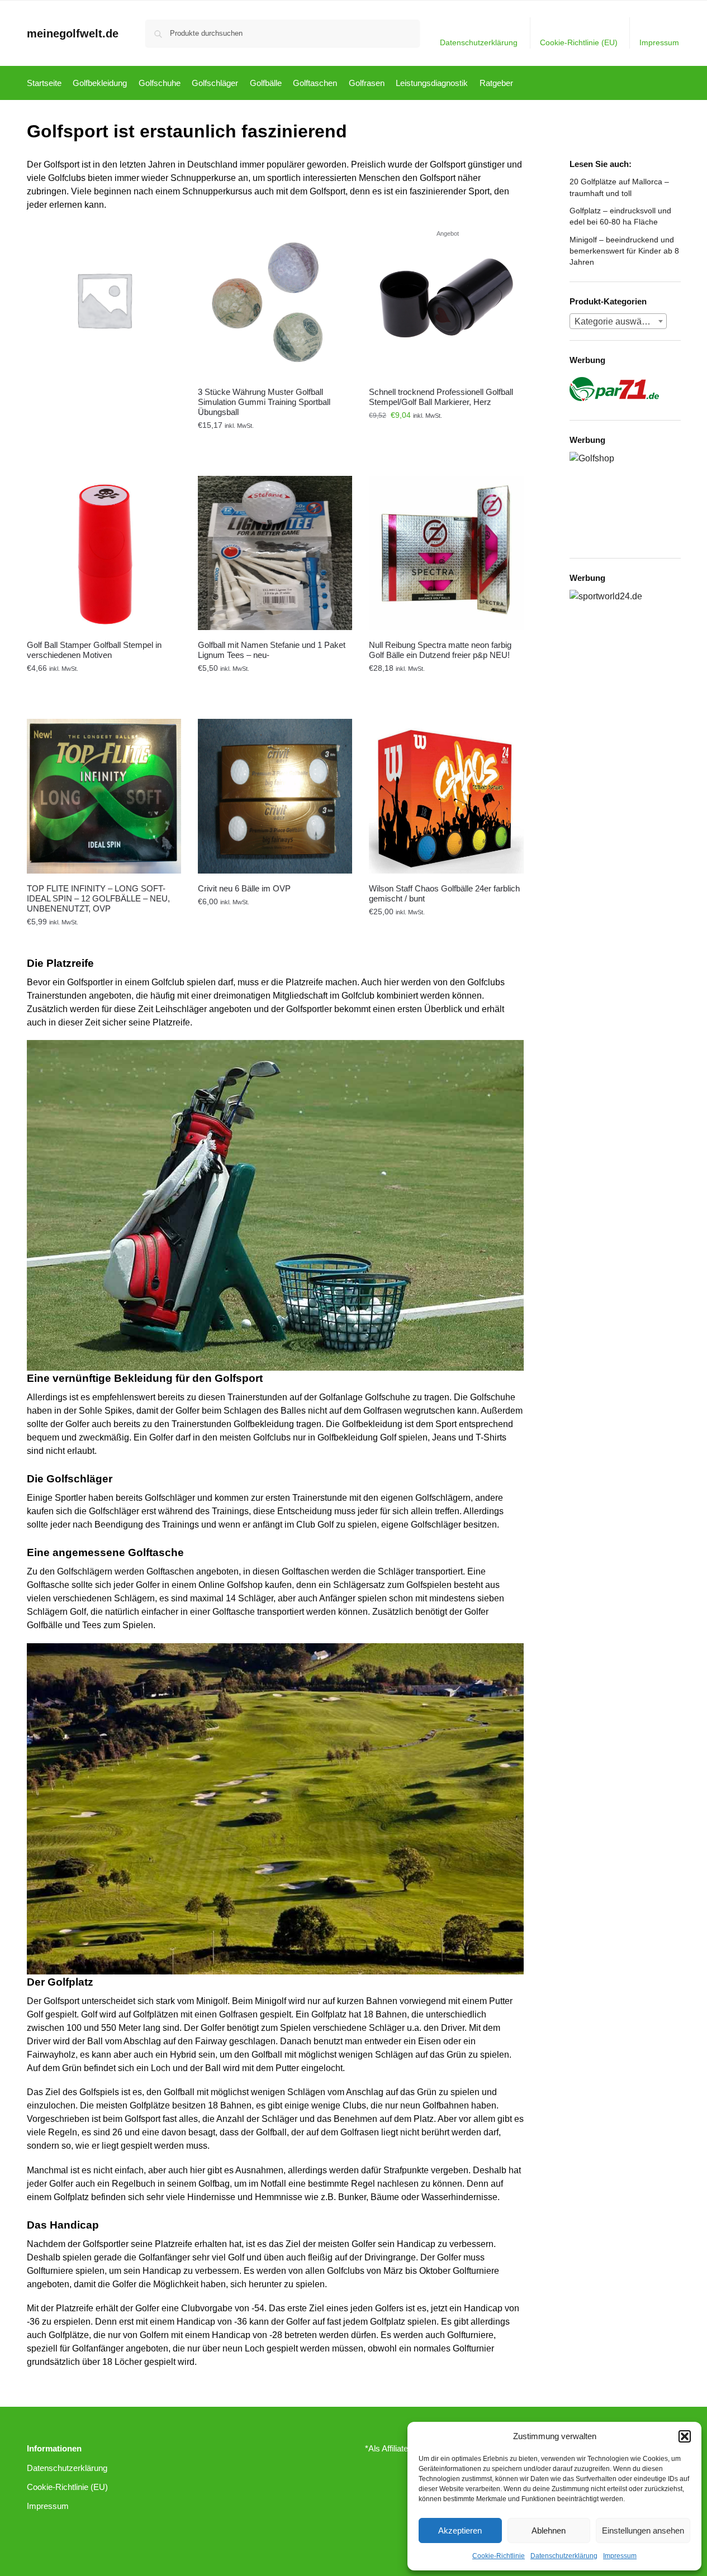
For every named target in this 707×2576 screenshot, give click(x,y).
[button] (685, 2436)
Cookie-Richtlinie (499, 2556)
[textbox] (618, 322)
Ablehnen (549, 2530)
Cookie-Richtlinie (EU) (579, 42)
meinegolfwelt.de (73, 34)
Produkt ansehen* (104, 441)
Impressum (620, 2556)
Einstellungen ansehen (643, 2530)
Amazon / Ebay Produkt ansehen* (275, 441)
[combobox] (618, 321)
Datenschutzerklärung (564, 2556)
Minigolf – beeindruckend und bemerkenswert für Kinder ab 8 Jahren (624, 251)
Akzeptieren (460, 2530)
